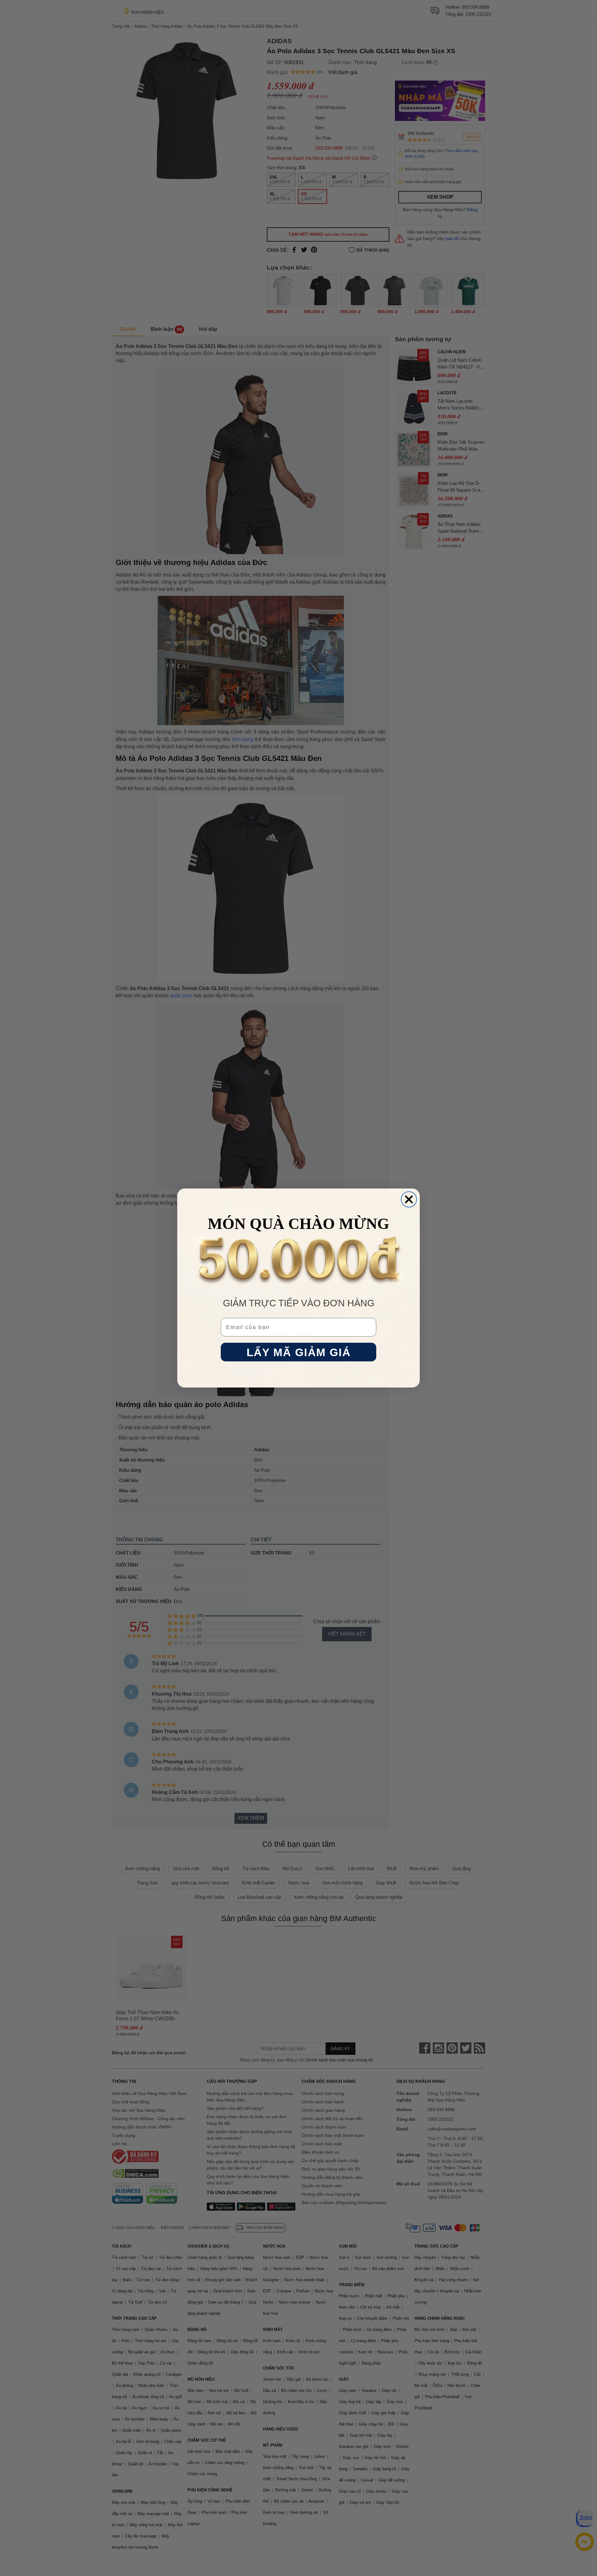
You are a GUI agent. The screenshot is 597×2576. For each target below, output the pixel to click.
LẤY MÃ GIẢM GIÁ (299, 1352)
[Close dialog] (409, 1199)
